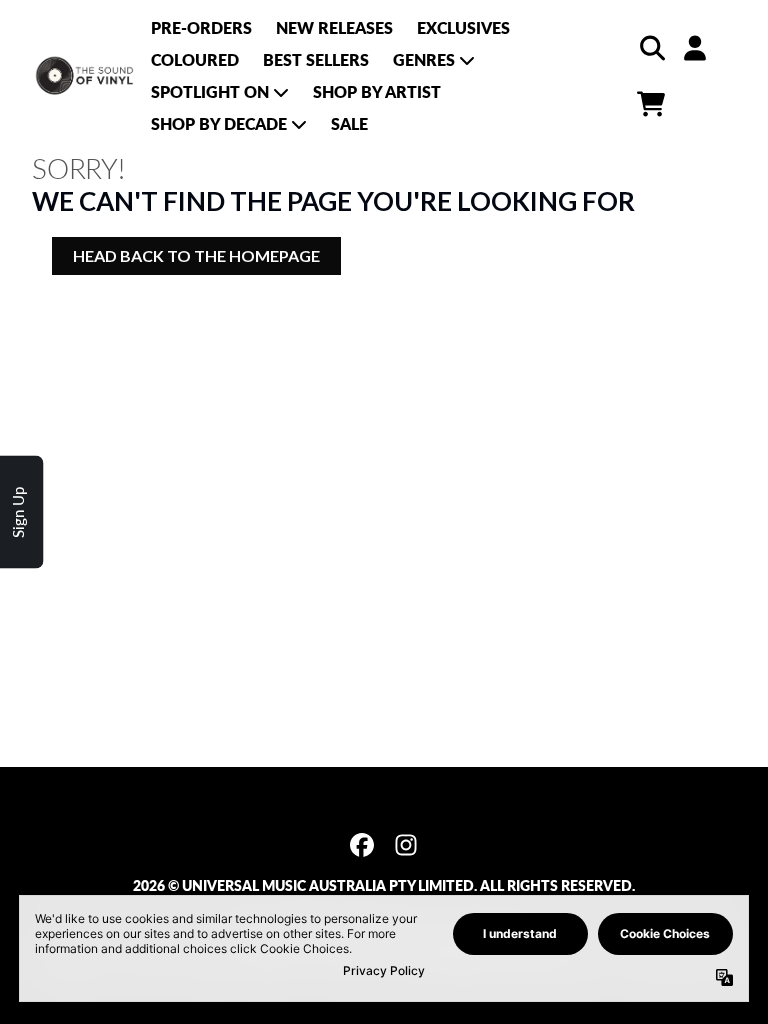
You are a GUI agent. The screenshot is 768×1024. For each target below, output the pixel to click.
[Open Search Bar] (651, 48)
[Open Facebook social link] (362, 845)
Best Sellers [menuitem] (316, 59)
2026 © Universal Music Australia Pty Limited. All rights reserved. (384, 885)
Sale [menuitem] (349, 123)
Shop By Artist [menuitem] (377, 91)
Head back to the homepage (196, 255)
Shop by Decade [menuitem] (219, 123)
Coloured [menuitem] (195, 59)
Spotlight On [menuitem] (210, 91)
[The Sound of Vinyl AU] (85, 76)
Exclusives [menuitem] (463, 27)
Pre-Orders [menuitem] (201, 27)
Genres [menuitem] (424, 59)
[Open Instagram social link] (406, 845)
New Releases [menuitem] (334, 27)
